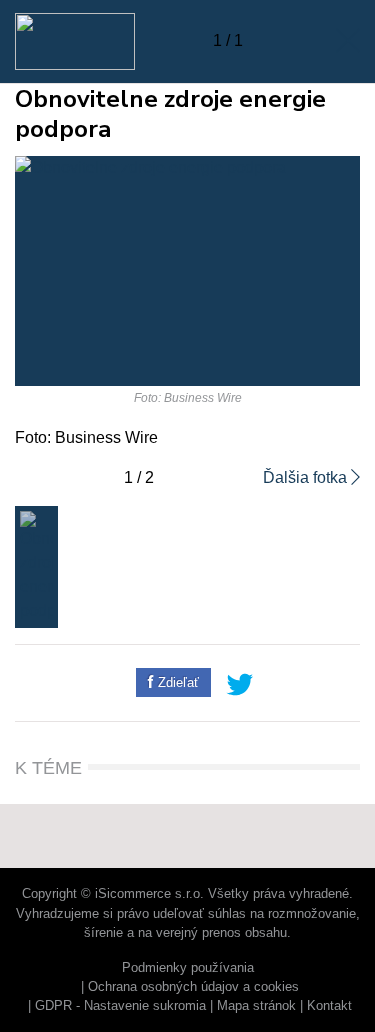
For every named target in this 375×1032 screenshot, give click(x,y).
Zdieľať (176, 682)
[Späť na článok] (348, 41)
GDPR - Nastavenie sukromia (120, 1005)
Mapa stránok (256, 1005)
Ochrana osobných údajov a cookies (193, 986)
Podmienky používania (188, 967)
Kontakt (329, 1005)
